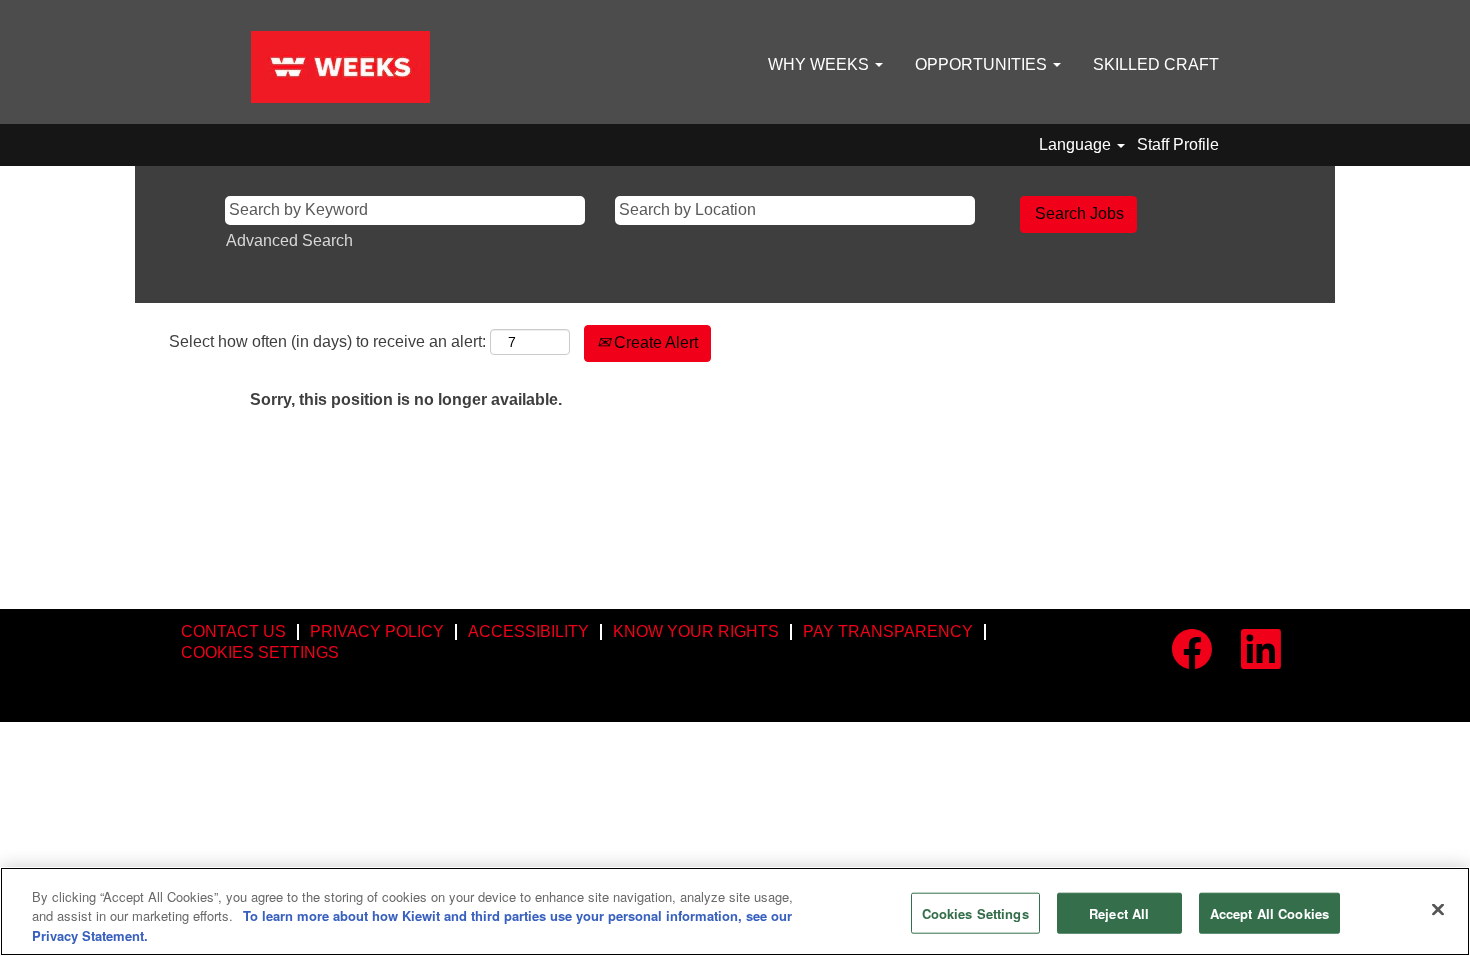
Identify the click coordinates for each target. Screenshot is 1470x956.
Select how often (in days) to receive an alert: (327, 341)
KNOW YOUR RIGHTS (696, 631)
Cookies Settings (975, 912)
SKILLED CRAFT (1156, 64)
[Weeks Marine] (340, 67)
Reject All (1119, 912)
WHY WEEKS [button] (820, 64)
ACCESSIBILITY (528, 631)
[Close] (1438, 909)
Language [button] (1077, 144)
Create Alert (654, 342)
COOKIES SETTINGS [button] (260, 652)
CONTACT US (233, 631)
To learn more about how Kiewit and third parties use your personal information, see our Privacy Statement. (412, 926)
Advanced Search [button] (289, 240)
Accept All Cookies (1269, 912)
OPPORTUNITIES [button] (983, 64)
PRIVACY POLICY (377, 631)
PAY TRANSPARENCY (888, 631)
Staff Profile (1178, 144)
